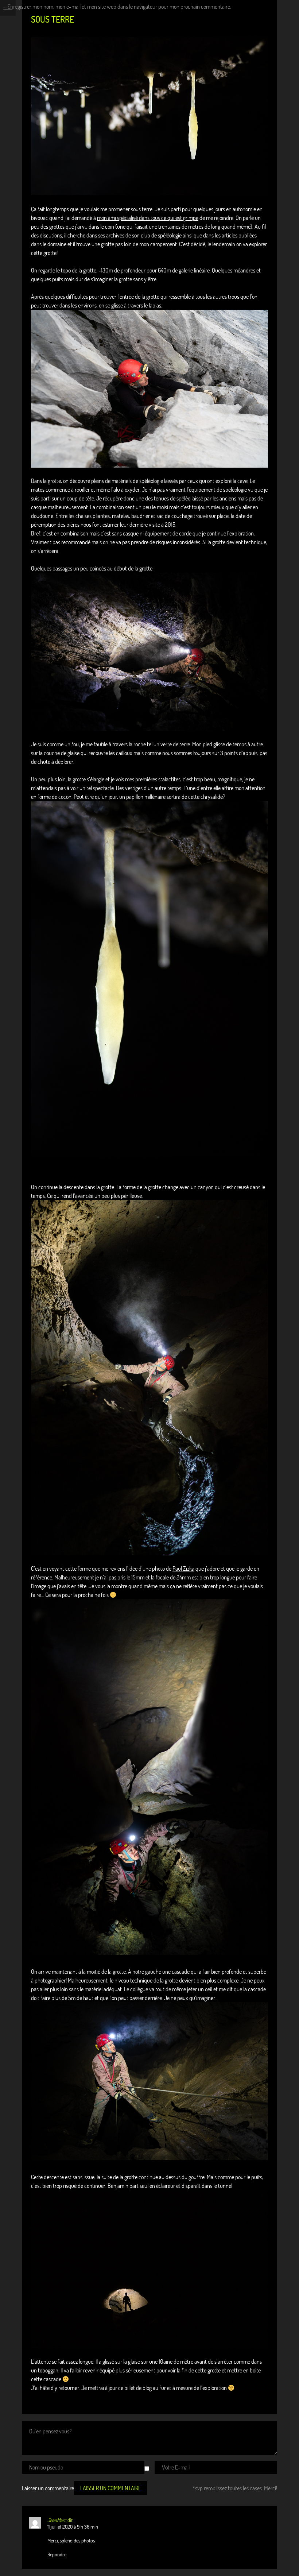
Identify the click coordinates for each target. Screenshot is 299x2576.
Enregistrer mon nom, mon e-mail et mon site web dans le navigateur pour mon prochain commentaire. (119, 7)
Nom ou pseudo (46, 2467)
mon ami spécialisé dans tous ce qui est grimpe (148, 218)
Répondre (57, 2554)
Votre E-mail (176, 2467)
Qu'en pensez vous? (50, 2431)
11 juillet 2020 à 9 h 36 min (73, 2527)
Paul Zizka (183, 1569)
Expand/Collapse (8, 8)
